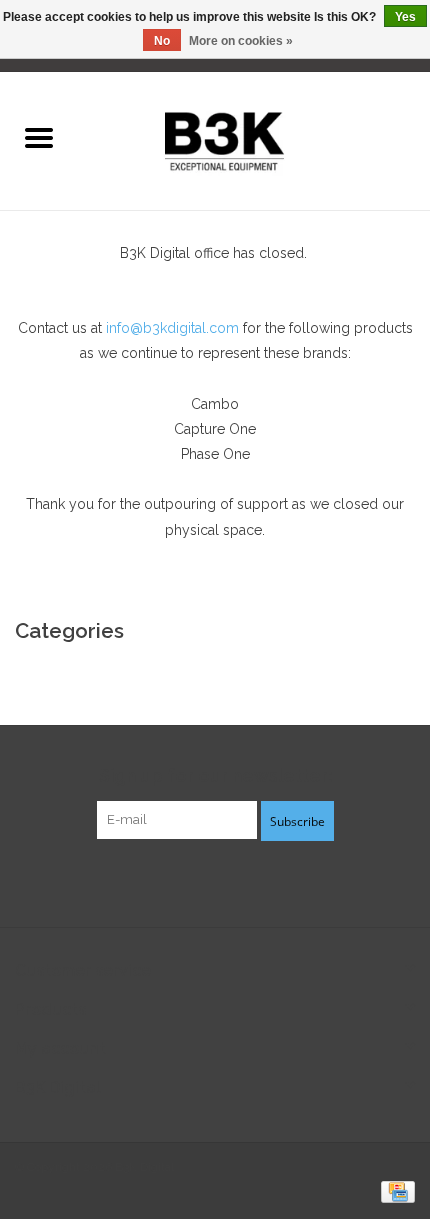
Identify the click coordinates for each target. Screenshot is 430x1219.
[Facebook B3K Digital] (179, 881)
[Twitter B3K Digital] (215, 881)
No (162, 41)
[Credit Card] (394, 1191)
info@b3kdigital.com (172, 328)
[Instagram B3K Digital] (251, 881)
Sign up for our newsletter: (215, 775)
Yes (405, 17)
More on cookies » (241, 41)
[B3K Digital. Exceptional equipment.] (253, 139)
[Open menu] (39, 137)
